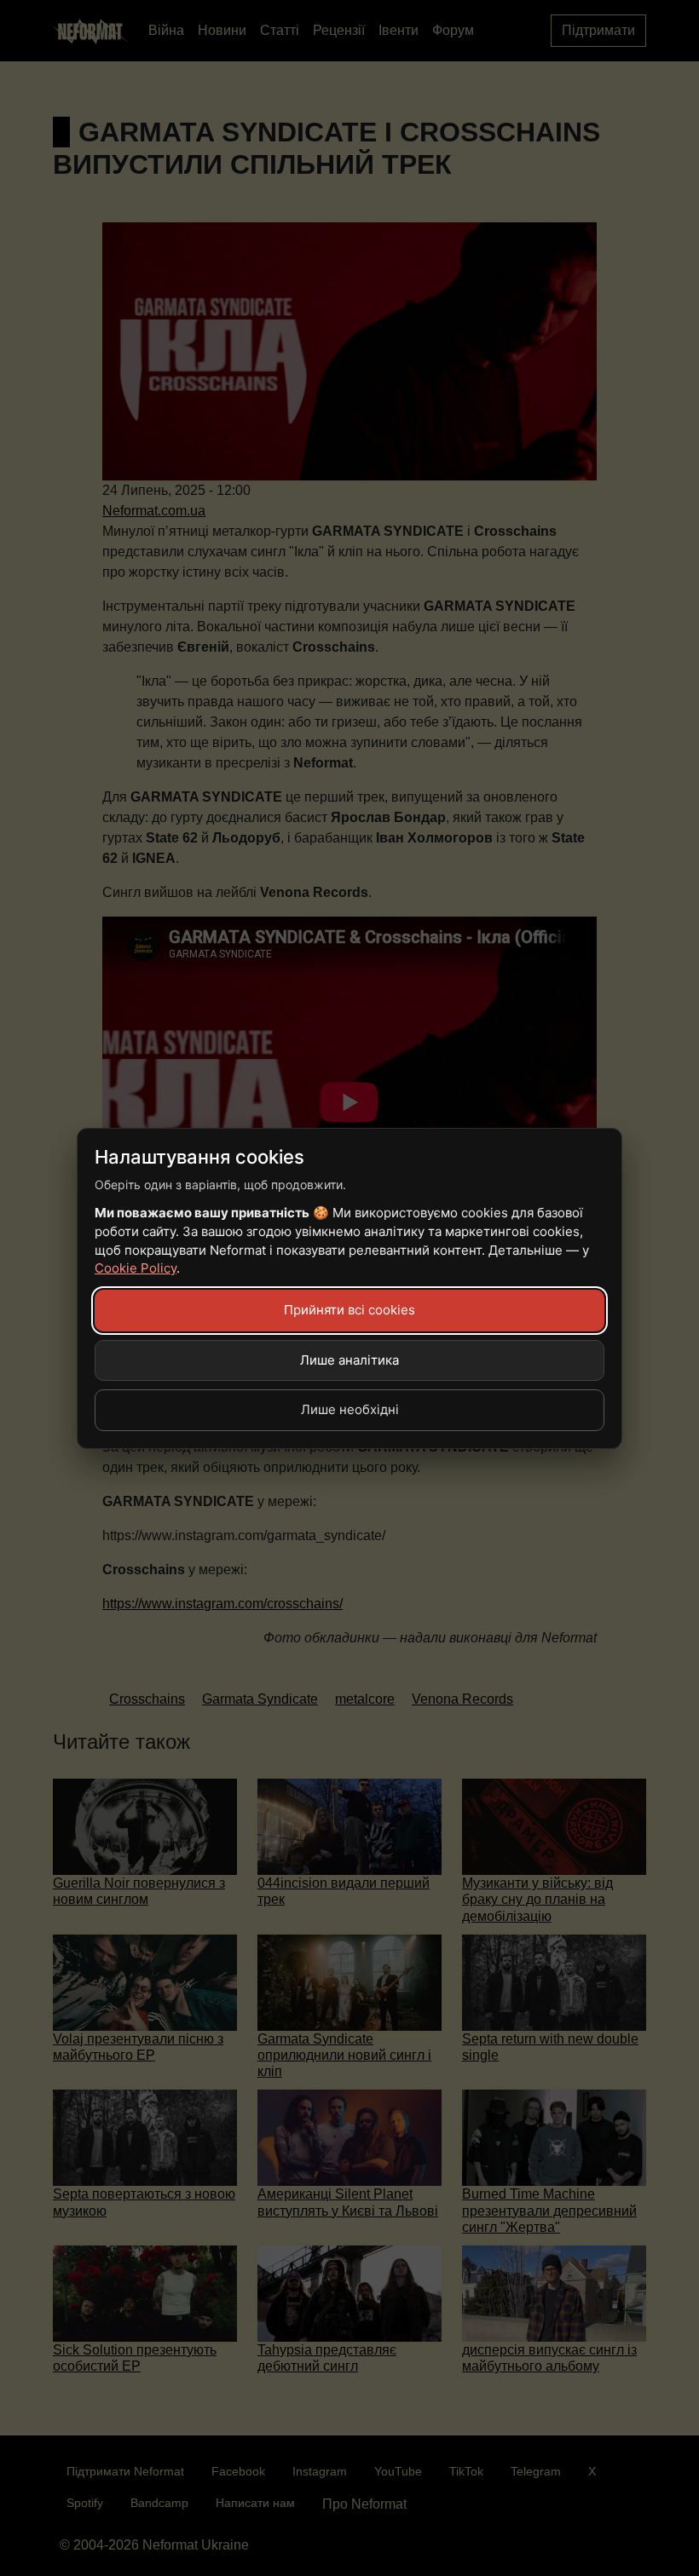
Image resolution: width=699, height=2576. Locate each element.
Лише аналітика (349, 1360)
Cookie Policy (136, 1268)
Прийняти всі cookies (349, 1310)
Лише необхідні (350, 1409)
